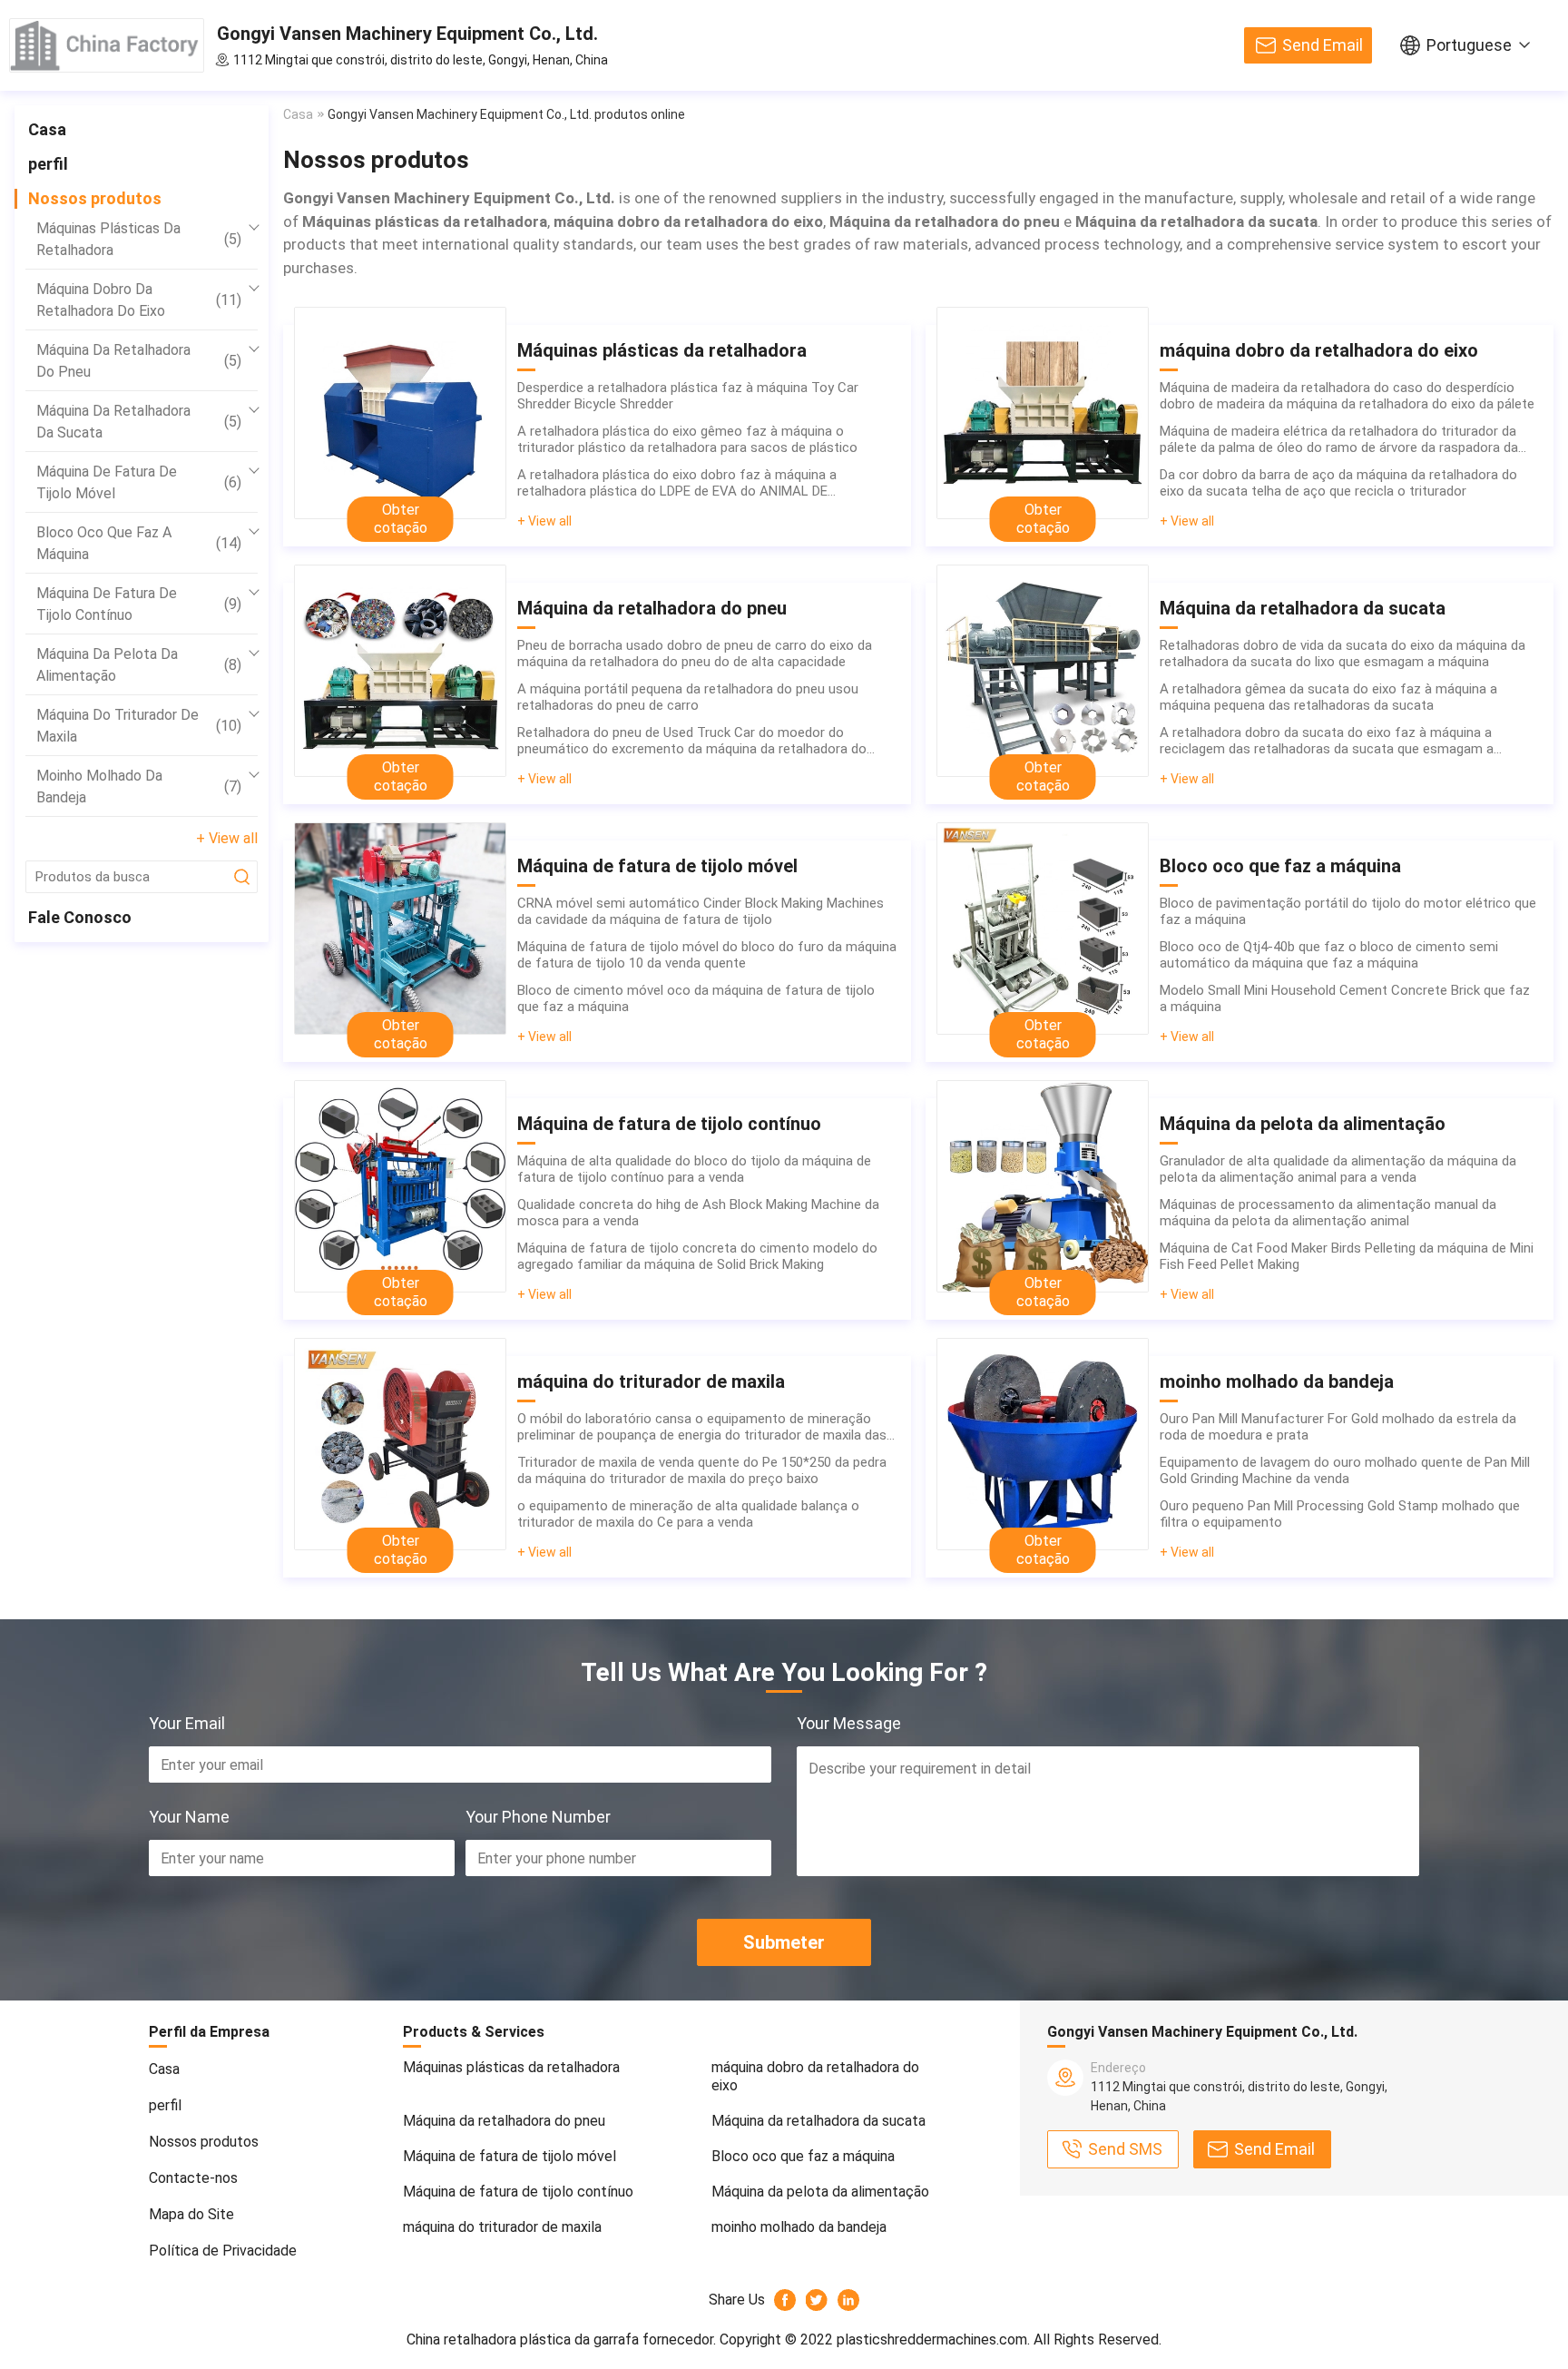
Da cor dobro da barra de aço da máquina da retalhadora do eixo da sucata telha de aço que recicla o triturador (1338, 483)
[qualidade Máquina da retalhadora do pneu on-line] (400, 671)
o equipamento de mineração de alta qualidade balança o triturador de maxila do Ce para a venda (688, 1514)
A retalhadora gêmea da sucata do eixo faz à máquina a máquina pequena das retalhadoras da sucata (1328, 697)
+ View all (227, 838)
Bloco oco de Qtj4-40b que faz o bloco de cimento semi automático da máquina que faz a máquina (1329, 955)
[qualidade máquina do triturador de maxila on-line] (400, 1444)
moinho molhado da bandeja (139, 786)
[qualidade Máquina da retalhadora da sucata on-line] (1043, 671)
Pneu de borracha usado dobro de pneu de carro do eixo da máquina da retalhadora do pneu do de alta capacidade (695, 654)
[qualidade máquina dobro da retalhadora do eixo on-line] (1043, 413)
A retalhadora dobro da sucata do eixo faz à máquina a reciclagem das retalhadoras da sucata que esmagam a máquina (1327, 741)
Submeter (784, 1942)
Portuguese (1469, 45)
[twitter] (817, 2300)
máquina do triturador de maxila (139, 726)
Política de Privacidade (223, 2251)
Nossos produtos (95, 198)
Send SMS (1125, 2149)
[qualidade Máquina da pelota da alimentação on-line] (1043, 1186)
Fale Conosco (80, 917)
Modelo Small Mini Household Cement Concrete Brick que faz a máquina (1345, 998)
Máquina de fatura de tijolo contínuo (139, 604)
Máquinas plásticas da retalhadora (139, 239)
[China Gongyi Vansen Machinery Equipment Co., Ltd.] (107, 45)
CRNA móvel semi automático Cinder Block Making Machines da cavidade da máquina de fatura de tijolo (701, 911)
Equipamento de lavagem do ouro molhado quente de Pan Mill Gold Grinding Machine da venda (1345, 1470)
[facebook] (785, 2300)
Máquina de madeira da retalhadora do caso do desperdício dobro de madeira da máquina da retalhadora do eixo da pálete (1347, 396)
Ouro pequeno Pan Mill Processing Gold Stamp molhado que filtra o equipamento (1340, 1514)
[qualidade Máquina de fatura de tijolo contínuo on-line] (400, 1186)
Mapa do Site (191, 2214)
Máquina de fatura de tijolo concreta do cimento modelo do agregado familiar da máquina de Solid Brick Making (697, 1256)
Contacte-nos (193, 2178)
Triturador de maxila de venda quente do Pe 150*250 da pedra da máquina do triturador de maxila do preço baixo (702, 1470)
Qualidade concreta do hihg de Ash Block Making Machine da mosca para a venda (698, 1213)
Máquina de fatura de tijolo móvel (139, 482)
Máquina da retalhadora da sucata (139, 422)
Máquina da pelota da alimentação (139, 665)
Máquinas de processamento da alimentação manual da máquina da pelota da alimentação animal (1328, 1213)
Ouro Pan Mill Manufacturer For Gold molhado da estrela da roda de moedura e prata (1338, 1427)
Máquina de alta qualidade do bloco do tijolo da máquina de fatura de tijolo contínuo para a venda (694, 1169)
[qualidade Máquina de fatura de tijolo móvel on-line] (400, 929)
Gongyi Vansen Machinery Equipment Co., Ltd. (407, 34)
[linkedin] (849, 2300)
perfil (48, 164)
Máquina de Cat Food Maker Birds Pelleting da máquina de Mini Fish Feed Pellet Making (1347, 1256)
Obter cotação (401, 519)
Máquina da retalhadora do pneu (139, 361)
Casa (47, 129)
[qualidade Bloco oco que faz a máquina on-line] (1043, 929)
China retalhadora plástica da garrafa (523, 2340)
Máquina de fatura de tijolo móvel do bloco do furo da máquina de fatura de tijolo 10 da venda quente (707, 955)
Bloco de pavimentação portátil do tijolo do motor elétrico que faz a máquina (1348, 911)
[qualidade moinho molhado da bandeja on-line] (1043, 1444)
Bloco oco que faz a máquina (139, 543)
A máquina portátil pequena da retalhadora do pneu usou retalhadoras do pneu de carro (688, 697)
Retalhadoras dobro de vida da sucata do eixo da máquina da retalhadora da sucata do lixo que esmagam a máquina (1343, 654)
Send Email (1323, 45)
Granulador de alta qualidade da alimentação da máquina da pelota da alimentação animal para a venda (1338, 1169)
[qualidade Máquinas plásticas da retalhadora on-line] (400, 413)
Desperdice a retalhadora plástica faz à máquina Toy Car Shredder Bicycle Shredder (688, 396)
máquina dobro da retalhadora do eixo (139, 300)
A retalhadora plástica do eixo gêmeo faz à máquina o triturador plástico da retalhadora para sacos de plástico (687, 439)
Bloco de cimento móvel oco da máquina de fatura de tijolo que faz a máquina (696, 998)
